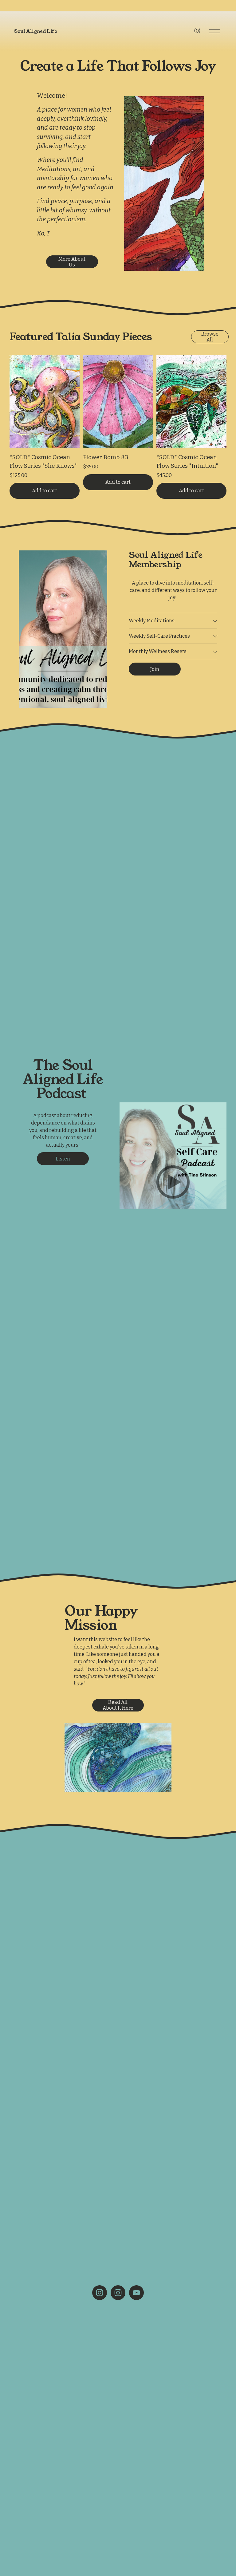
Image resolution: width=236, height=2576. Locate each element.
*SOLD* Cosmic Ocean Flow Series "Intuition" (187, 461)
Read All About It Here (118, 1705)
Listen (63, 1159)
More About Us (72, 262)
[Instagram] (100, 2293)
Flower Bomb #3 (106, 457)
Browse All (210, 337)
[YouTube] (136, 2293)
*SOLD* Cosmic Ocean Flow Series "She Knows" (43, 461)
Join (155, 669)
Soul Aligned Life (36, 31)
